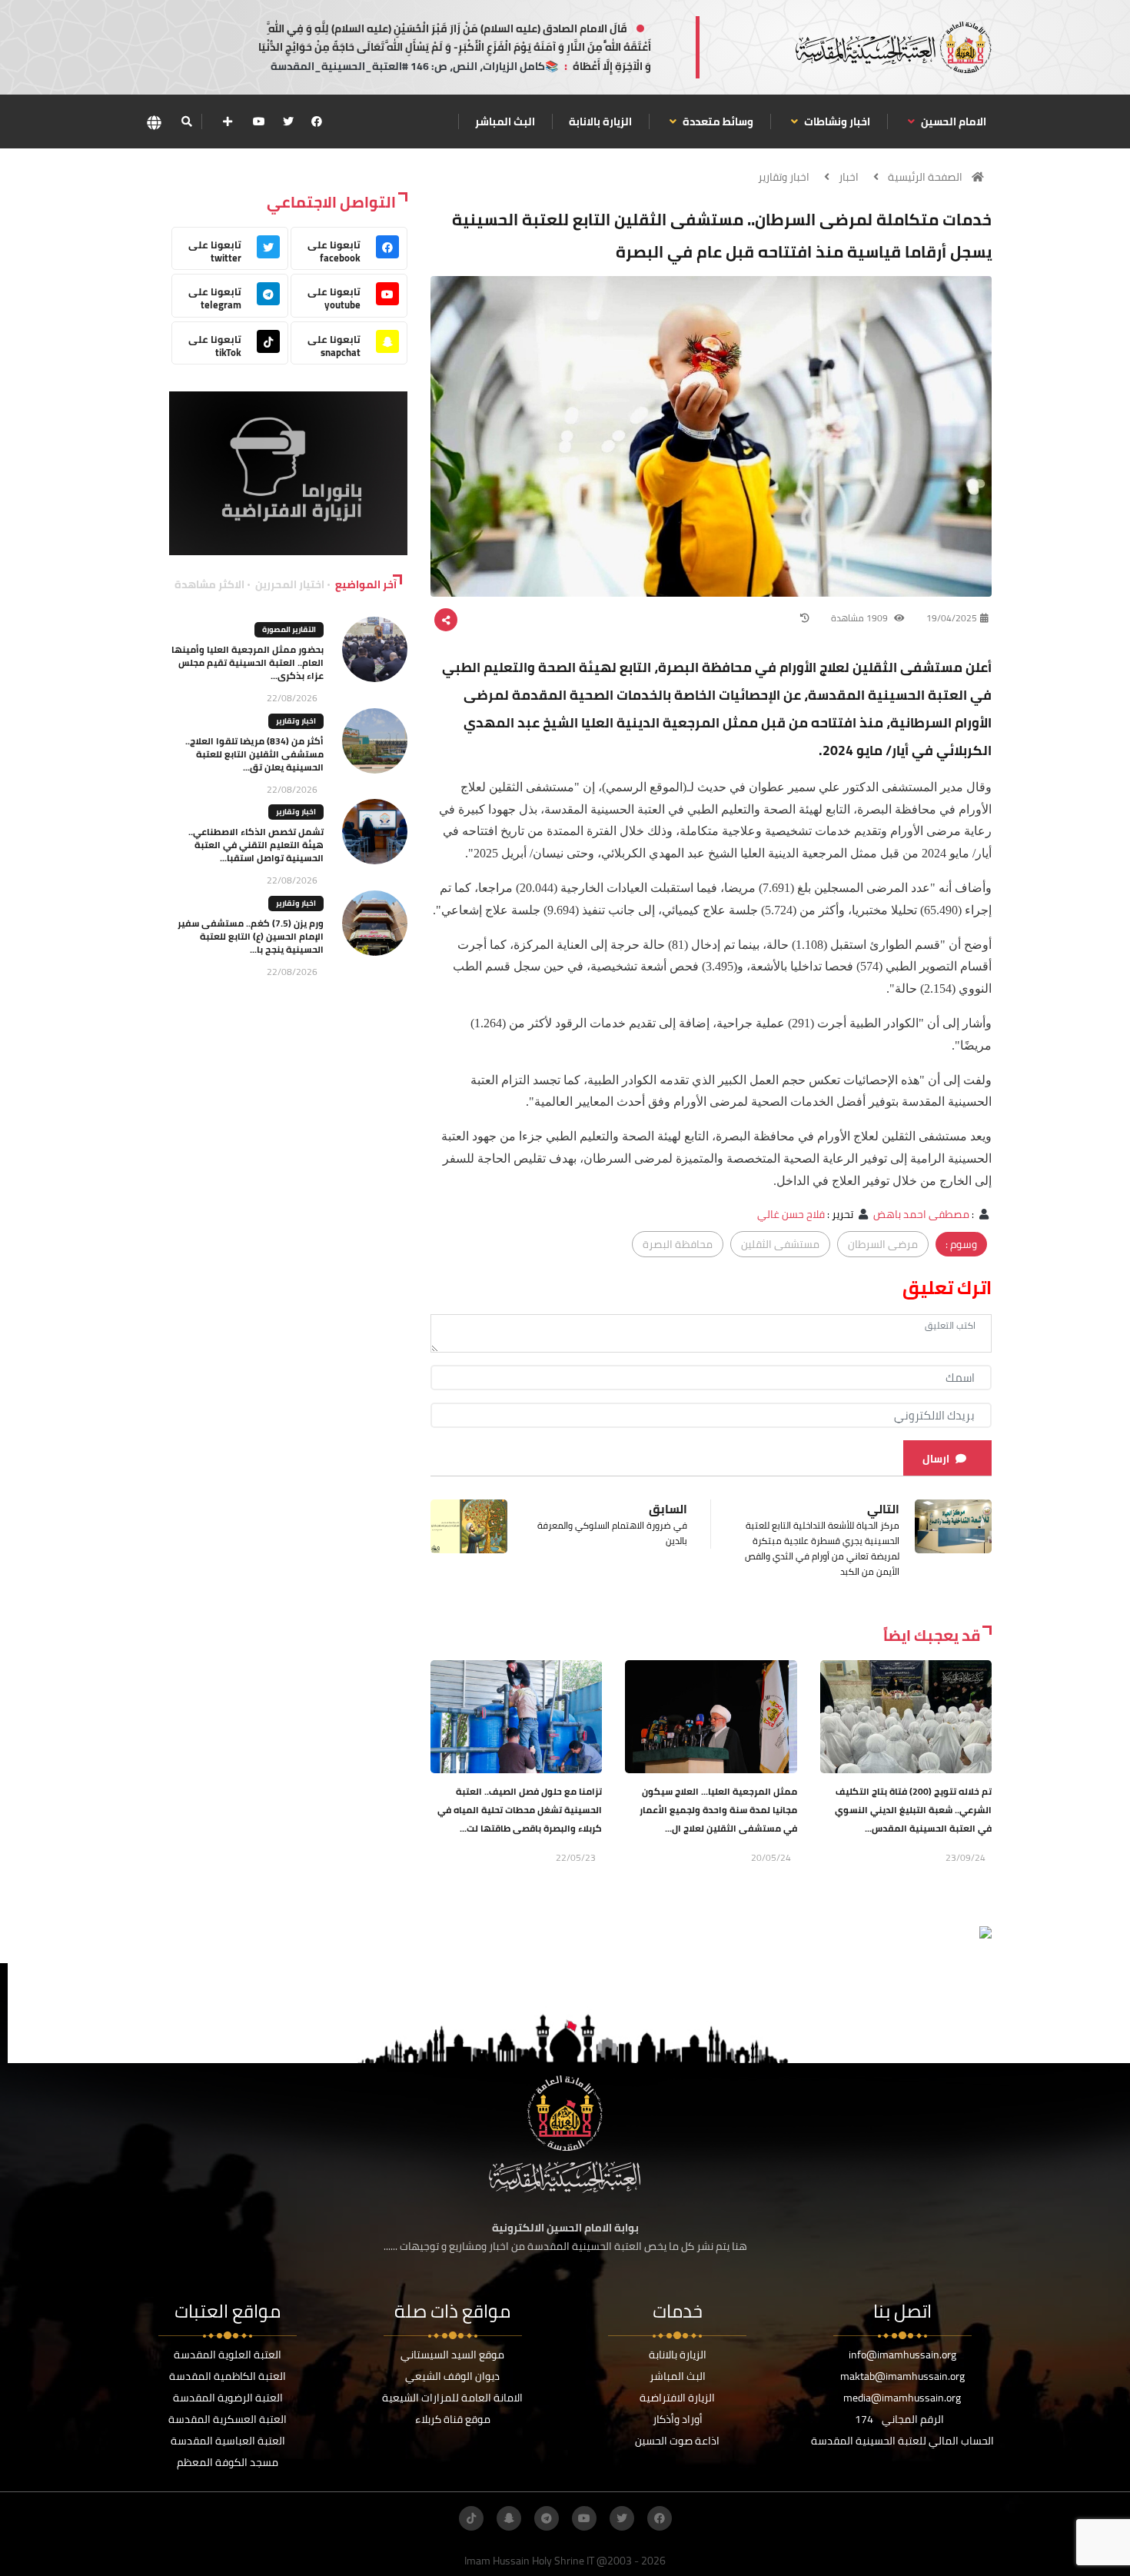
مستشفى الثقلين (780, 1244)
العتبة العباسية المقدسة (228, 2441)
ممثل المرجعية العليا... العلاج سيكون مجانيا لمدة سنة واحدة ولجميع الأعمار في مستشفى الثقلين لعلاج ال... (718, 1810)
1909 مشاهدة (861, 618)
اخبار (849, 177)
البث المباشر (505, 121)
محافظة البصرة (678, 1244)
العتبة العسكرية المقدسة (228, 2419)
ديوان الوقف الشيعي (452, 2376)
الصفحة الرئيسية (925, 177)
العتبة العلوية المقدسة (228, 2355)
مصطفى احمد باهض (921, 1214)
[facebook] (317, 121)
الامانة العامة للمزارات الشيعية (452, 2398)
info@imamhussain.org (902, 2355)
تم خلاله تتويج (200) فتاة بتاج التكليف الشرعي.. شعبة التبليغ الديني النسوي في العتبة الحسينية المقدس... (913, 1810)
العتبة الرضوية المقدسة (228, 2398)
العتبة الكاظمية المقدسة (228, 2376)
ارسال (936, 1459)
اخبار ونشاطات (836, 121)
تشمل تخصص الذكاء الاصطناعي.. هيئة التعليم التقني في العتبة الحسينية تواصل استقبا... (256, 845)
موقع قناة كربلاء (453, 2419)
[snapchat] (509, 2518)
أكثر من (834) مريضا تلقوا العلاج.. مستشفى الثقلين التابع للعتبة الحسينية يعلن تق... (254, 754)
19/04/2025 (952, 618)
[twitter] (288, 121)
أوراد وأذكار (678, 2419)
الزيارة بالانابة (600, 121)
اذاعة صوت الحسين (677, 2441)
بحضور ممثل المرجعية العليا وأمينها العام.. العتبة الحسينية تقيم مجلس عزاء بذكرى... (248, 662)
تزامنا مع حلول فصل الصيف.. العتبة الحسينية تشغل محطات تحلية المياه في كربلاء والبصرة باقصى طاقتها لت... (520, 1810)
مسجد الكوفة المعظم (228, 2462)
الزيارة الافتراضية (677, 2398)
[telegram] (547, 2518)
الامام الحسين (952, 121)
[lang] (154, 122)
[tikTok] (471, 2518)
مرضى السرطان (883, 1244)
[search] (186, 121)
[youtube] (259, 121)
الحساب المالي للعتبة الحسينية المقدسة (902, 2441)
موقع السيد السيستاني (452, 2355)
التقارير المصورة (289, 629)
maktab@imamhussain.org (902, 2376)
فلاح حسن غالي (791, 1214)
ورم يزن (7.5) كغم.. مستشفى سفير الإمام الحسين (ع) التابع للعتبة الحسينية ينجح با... (251, 936)
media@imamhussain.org (902, 2398)
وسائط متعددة (717, 121)
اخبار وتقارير (784, 177)
